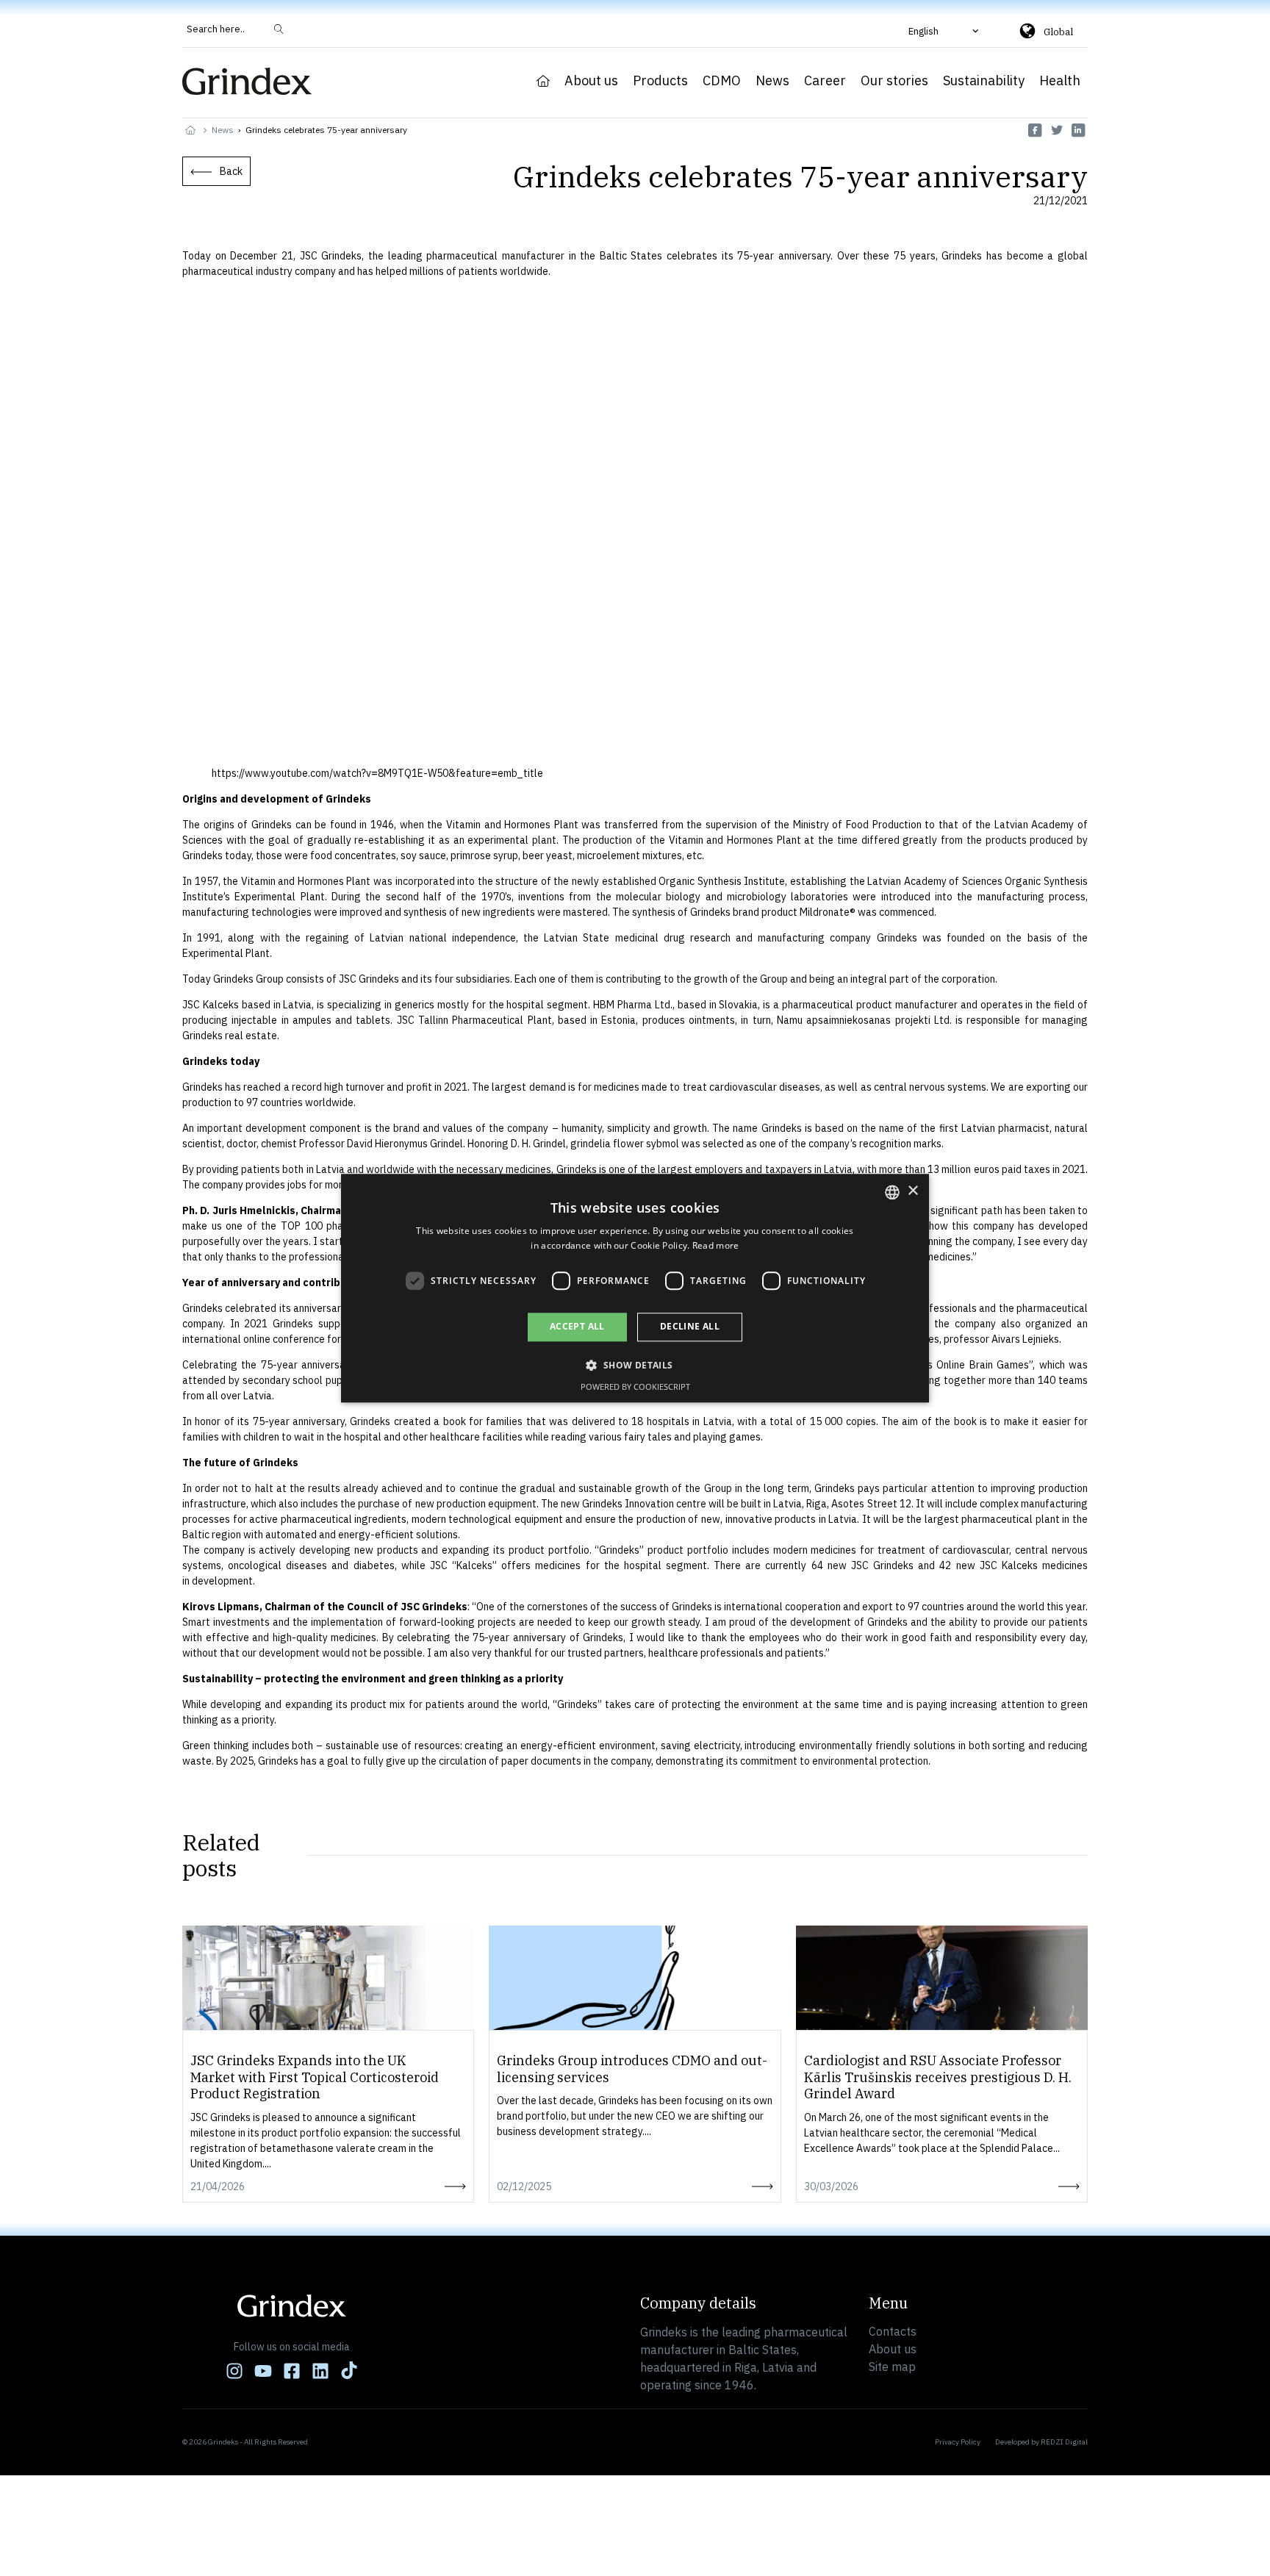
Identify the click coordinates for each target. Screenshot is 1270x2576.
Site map (892, 2367)
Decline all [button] (690, 1327)
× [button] (912, 1191)
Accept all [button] (577, 1327)
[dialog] (635, 1288)
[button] (945, 31)
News (772, 81)
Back (231, 171)
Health (1060, 81)
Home (543, 81)
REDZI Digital (1064, 2442)
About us (591, 81)
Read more (716, 1245)
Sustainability (984, 81)
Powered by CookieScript (635, 1386)
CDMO (722, 81)
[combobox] (892, 1192)
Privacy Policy (958, 2442)
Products (660, 81)
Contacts (893, 2331)
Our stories (894, 81)
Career (825, 81)
